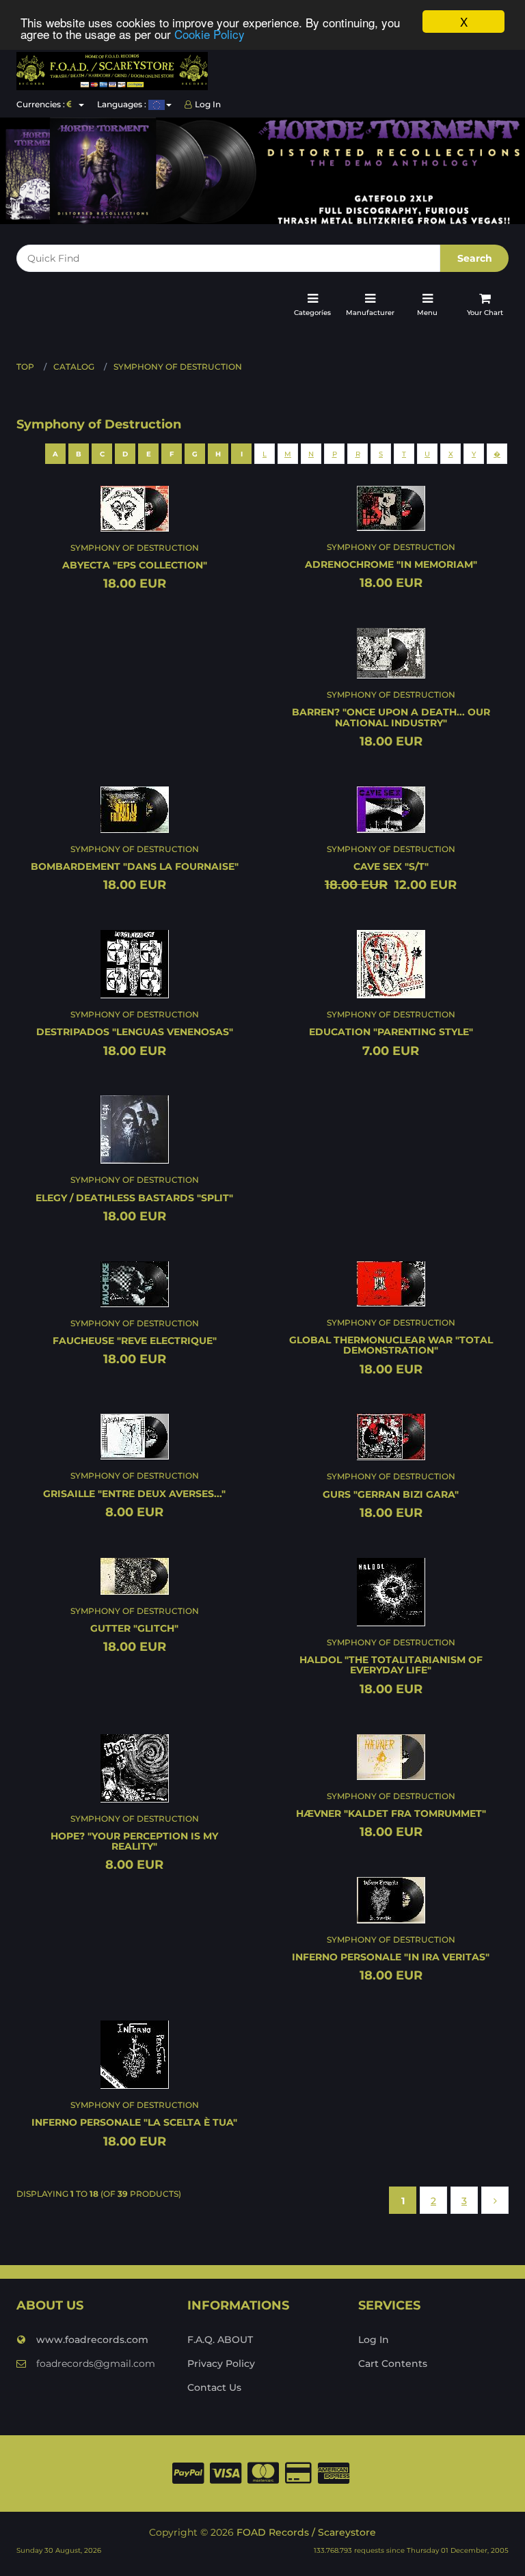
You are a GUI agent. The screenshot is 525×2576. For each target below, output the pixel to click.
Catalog (74, 367)
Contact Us (214, 2387)
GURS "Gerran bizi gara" (391, 1494)
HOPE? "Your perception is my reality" (134, 1841)
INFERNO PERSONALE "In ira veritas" (391, 1957)
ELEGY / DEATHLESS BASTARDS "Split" (134, 1198)
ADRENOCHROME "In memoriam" (391, 564)
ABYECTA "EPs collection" (135, 565)
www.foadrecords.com (92, 2340)
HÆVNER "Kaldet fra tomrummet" (391, 1813)
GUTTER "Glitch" (134, 1628)
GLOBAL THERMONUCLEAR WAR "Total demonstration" (391, 1345)
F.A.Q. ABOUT (220, 2340)
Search (475, 258)
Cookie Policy (210, 34)
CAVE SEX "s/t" (391, 866)
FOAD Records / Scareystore (306, 2532)
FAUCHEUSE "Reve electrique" (135, 1341)
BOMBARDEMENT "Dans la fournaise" (135, 866)
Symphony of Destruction (178, 367)
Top (25, 367)
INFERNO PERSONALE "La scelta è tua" (134, 2122)
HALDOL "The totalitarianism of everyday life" (391, 1665)
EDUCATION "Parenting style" (391, 1032)
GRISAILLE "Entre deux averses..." (134, 1494)
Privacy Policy (221, 2363)
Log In (208, 104)
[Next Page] (495, 2201)
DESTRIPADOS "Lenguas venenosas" (135, 1032)
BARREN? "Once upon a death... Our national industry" (391, 717)
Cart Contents (393, 2363)
